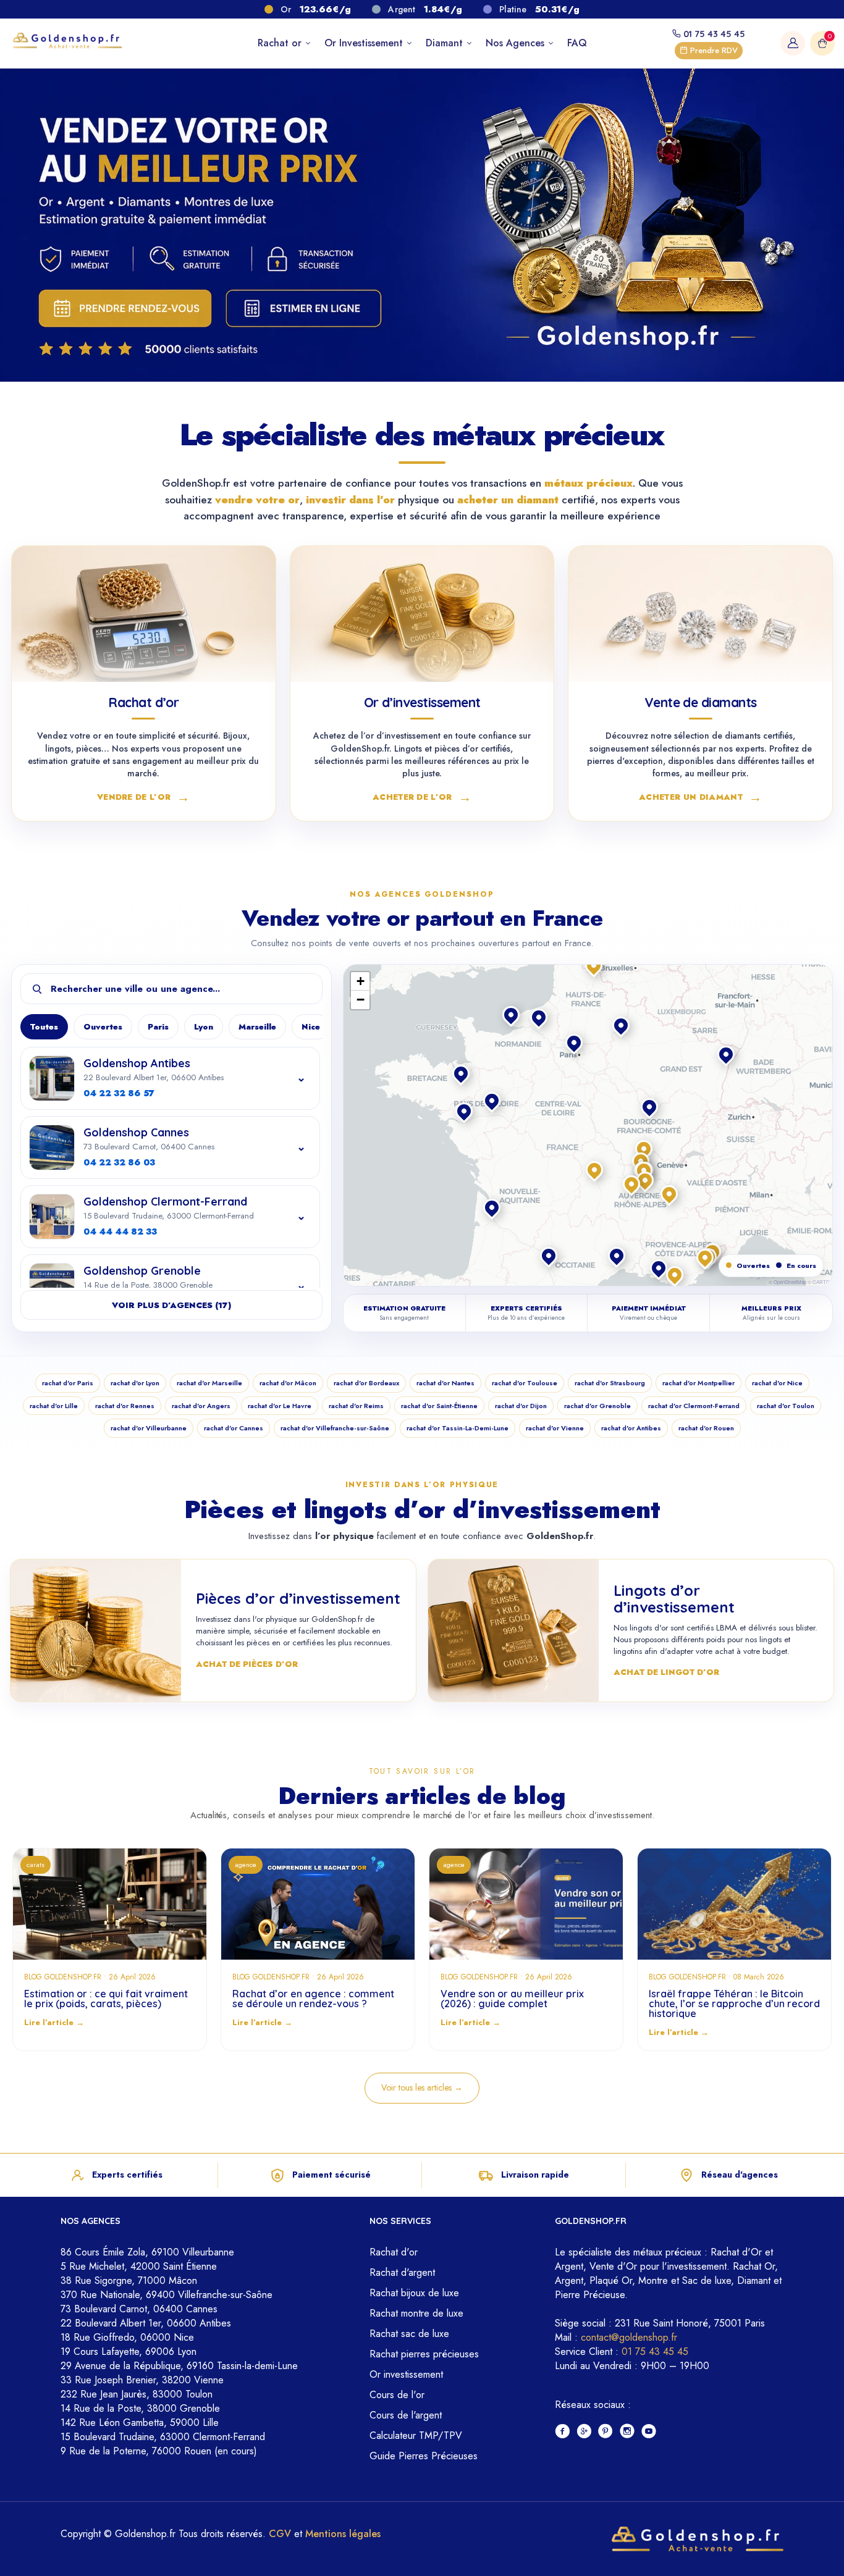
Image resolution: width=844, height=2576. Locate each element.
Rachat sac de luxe (409, 2334)
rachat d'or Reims (356, 1406)
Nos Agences (517, 43)
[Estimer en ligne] (304, 308)
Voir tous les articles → (422, 2087)
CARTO (821, 1282)
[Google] (584, 2432)
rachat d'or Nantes (445, 1383)
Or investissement (406, 2374)
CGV (280, 2534)
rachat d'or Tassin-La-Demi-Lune (458, 1428)
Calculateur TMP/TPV (416, 2435)
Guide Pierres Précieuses (424, 2456)
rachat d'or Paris (68, 1383)
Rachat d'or (394, 2252)
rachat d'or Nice (777, 1383)
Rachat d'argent (402, 2272)
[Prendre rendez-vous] (123, 308)
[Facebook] (563, 2432)
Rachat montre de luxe (416, 2313)
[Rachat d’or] (144, 614)
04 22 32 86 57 (119, 1093)
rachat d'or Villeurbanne (149, 1428)
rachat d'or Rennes (125, 1406)
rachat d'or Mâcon (288, 1383)
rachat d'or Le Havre (280, 1406)
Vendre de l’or (144, 796)
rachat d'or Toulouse (525, 1383)
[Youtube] (649, 2432)
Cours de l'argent (406, 2415)
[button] (645, 1150)
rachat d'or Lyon (135, 1383)
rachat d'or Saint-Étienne (439, 1406)
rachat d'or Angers (201, 1406)
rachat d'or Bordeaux (366, 1383)
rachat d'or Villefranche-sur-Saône (335, 1428)
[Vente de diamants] (700, 614)
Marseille (257, 1027)
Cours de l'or (397, 2395)
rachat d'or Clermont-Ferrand (694, 1406)
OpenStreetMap (790, 1282)
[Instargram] (627, 2432)
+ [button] (361, 981)
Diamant (446, 43)
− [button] (361, 1000)
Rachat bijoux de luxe (414, 2293)
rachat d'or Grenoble (597, 1406)
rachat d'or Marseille (209, 1383)
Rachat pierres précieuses (424, 2354)
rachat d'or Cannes (234, 1428)
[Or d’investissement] (422, 614)
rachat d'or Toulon (786, 1406)
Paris (158, 1027)
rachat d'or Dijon (521, 1406)
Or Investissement (365, 43)
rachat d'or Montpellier (698, 1383)
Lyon (204, 1027)
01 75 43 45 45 (713, 34)
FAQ (577, 43)
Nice (311, 1027)
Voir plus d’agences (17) (171, 1305)
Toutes (44, 1027)
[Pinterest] (606, 2432)
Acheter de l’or (422, 796)
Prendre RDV (713, 50)
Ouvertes (103, 1027)
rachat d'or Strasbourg (610, 1383)
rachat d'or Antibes (631, 1428)
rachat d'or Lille (54, 1406)
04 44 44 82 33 (120, 1231)
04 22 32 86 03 (119, 1162)
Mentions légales (343, 2534)
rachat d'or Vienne (555, 1428)
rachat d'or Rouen (706, 1428)
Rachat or (281, 43)
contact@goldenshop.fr (629, 2337)
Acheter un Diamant (700, 796)
